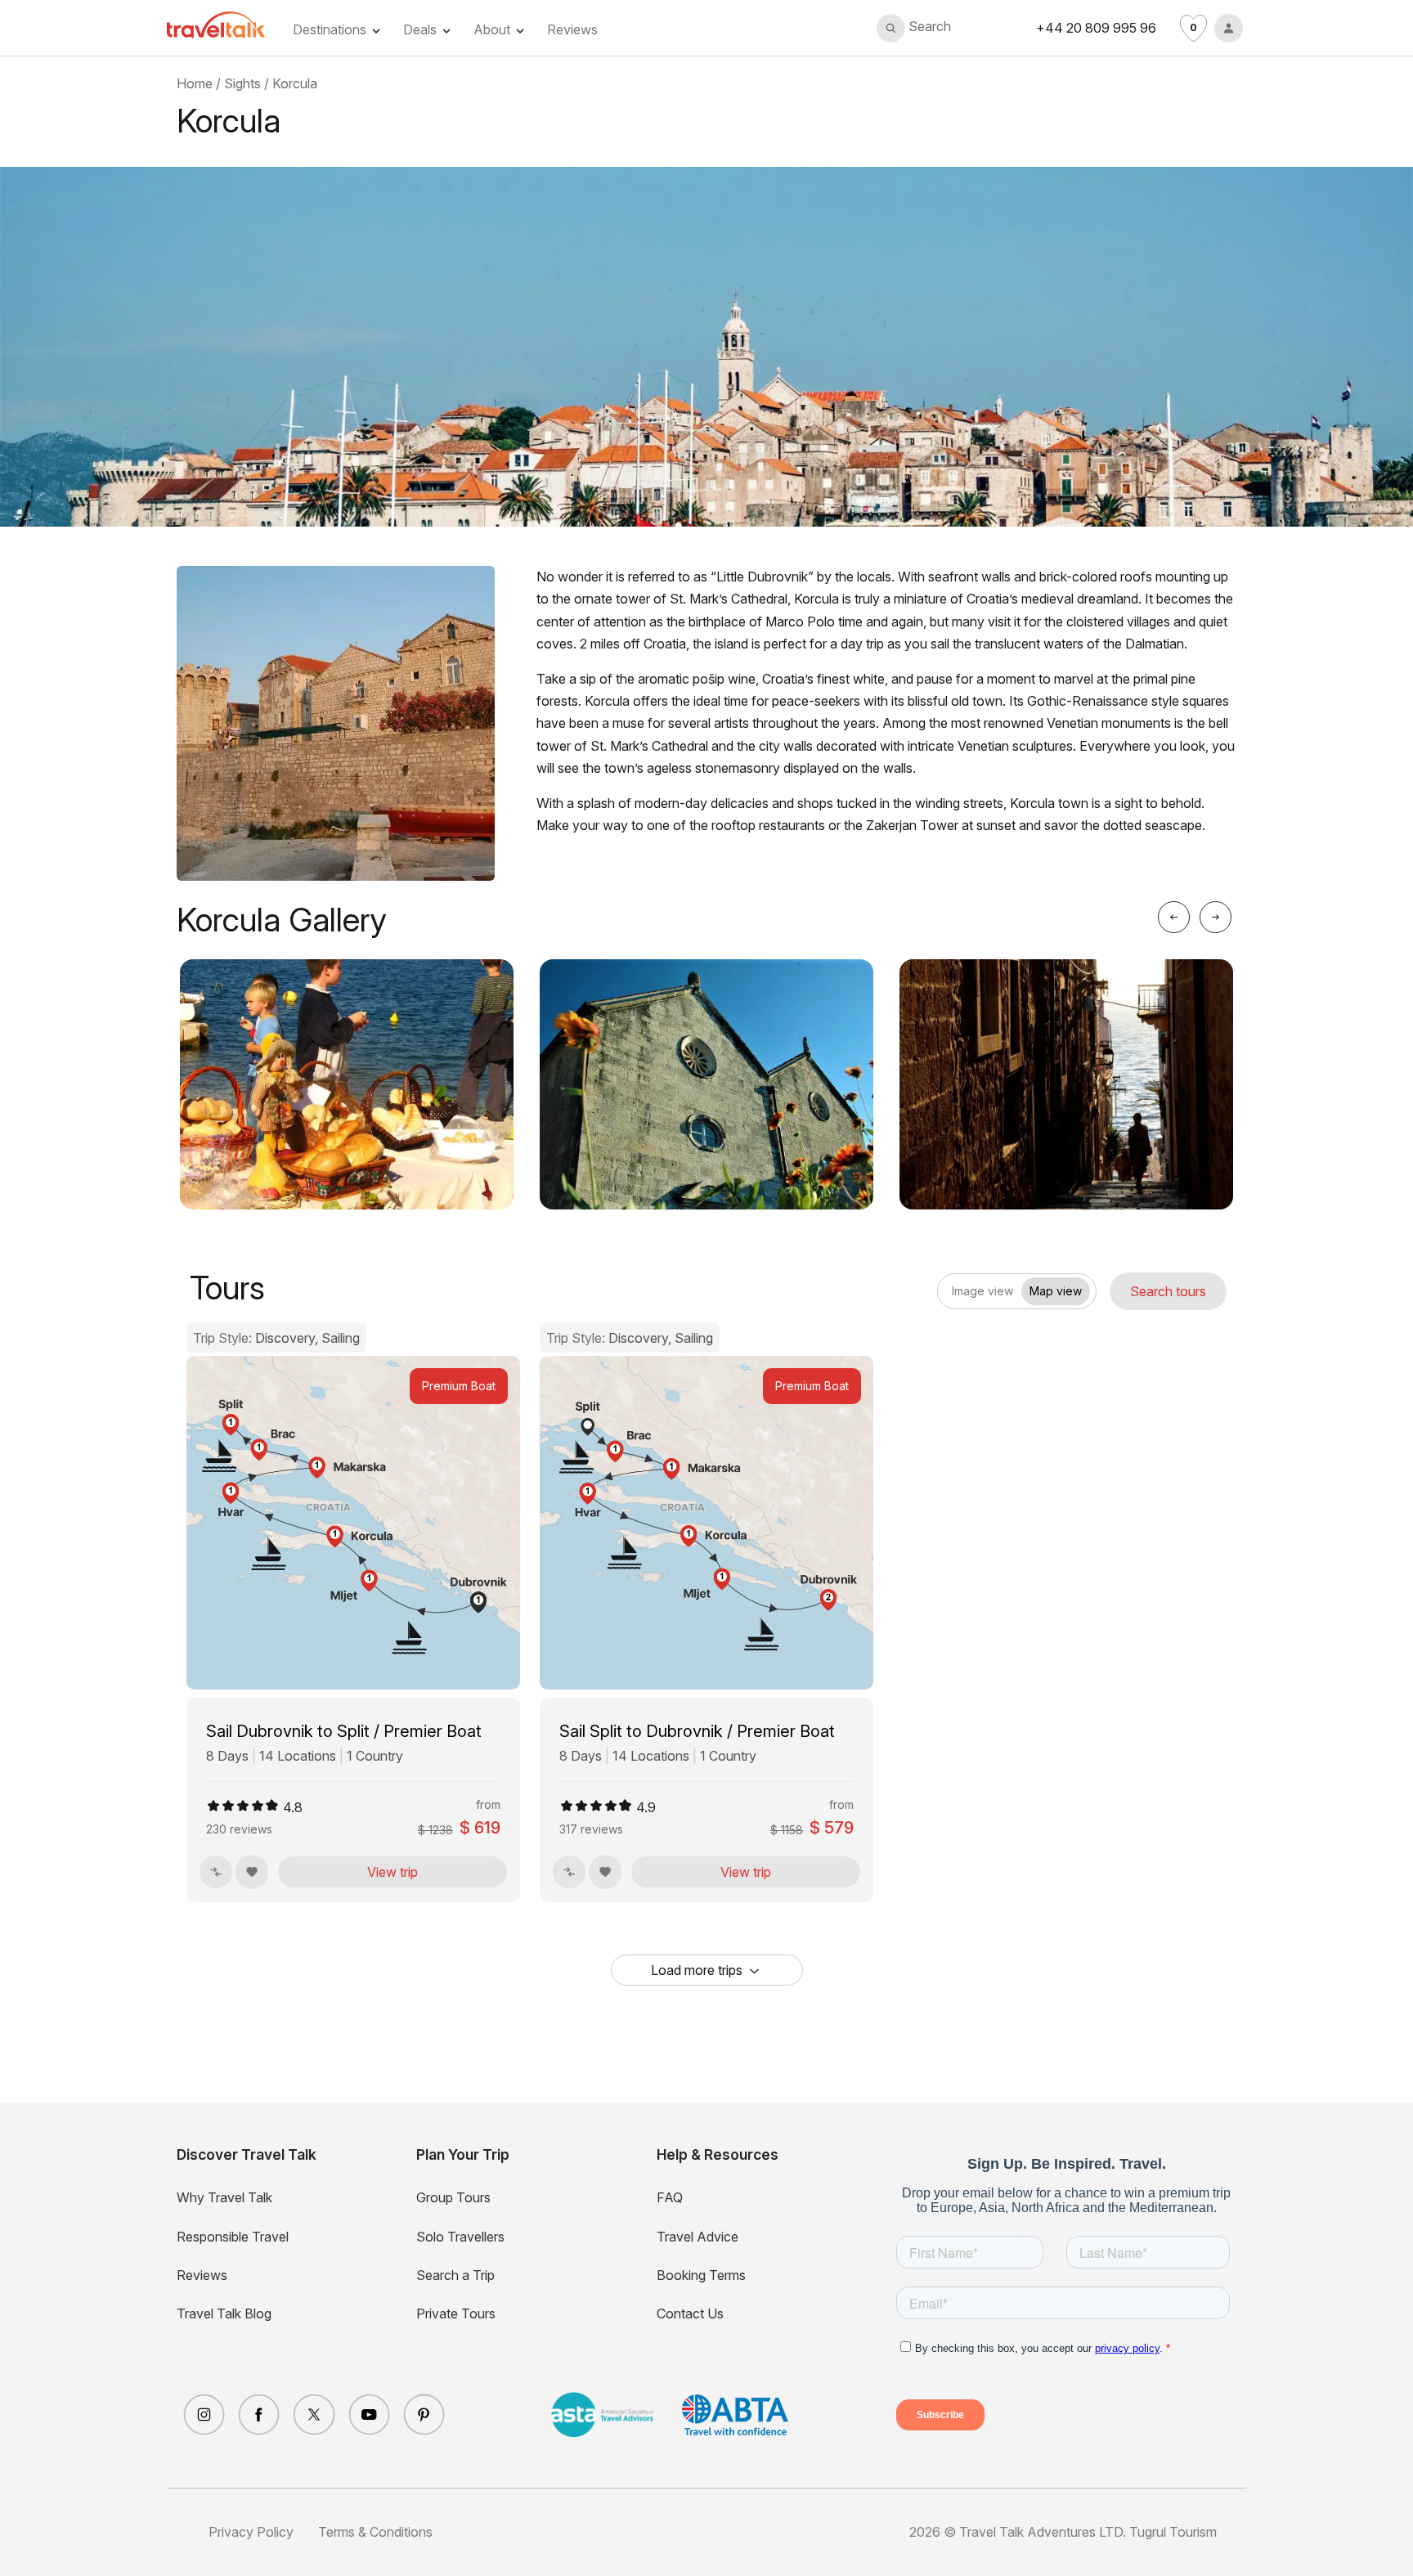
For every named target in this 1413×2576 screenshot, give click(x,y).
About (492, 29)
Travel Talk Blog (224, 2313)
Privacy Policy (251, 2532)
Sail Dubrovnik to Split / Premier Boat (344, 1731)
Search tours (1168, 1291)
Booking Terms (701, 2275)
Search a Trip (455, 2275)
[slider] (243, 1806)
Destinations (330, 29)
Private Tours (456, 2313)
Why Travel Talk (224, 2197)
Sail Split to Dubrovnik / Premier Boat (697, 1731)
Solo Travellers (460, 2237)
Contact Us (690, 2313)
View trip (392, 1872)
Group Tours (453, 2197)
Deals (420, 29)
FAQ (670, 2197)
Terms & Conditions (375, 2532)
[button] (914, 28)
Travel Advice (698, 2237)
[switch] (951, 1286)
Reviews (572, 29)
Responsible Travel (233, 2237)
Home (195, 83)
